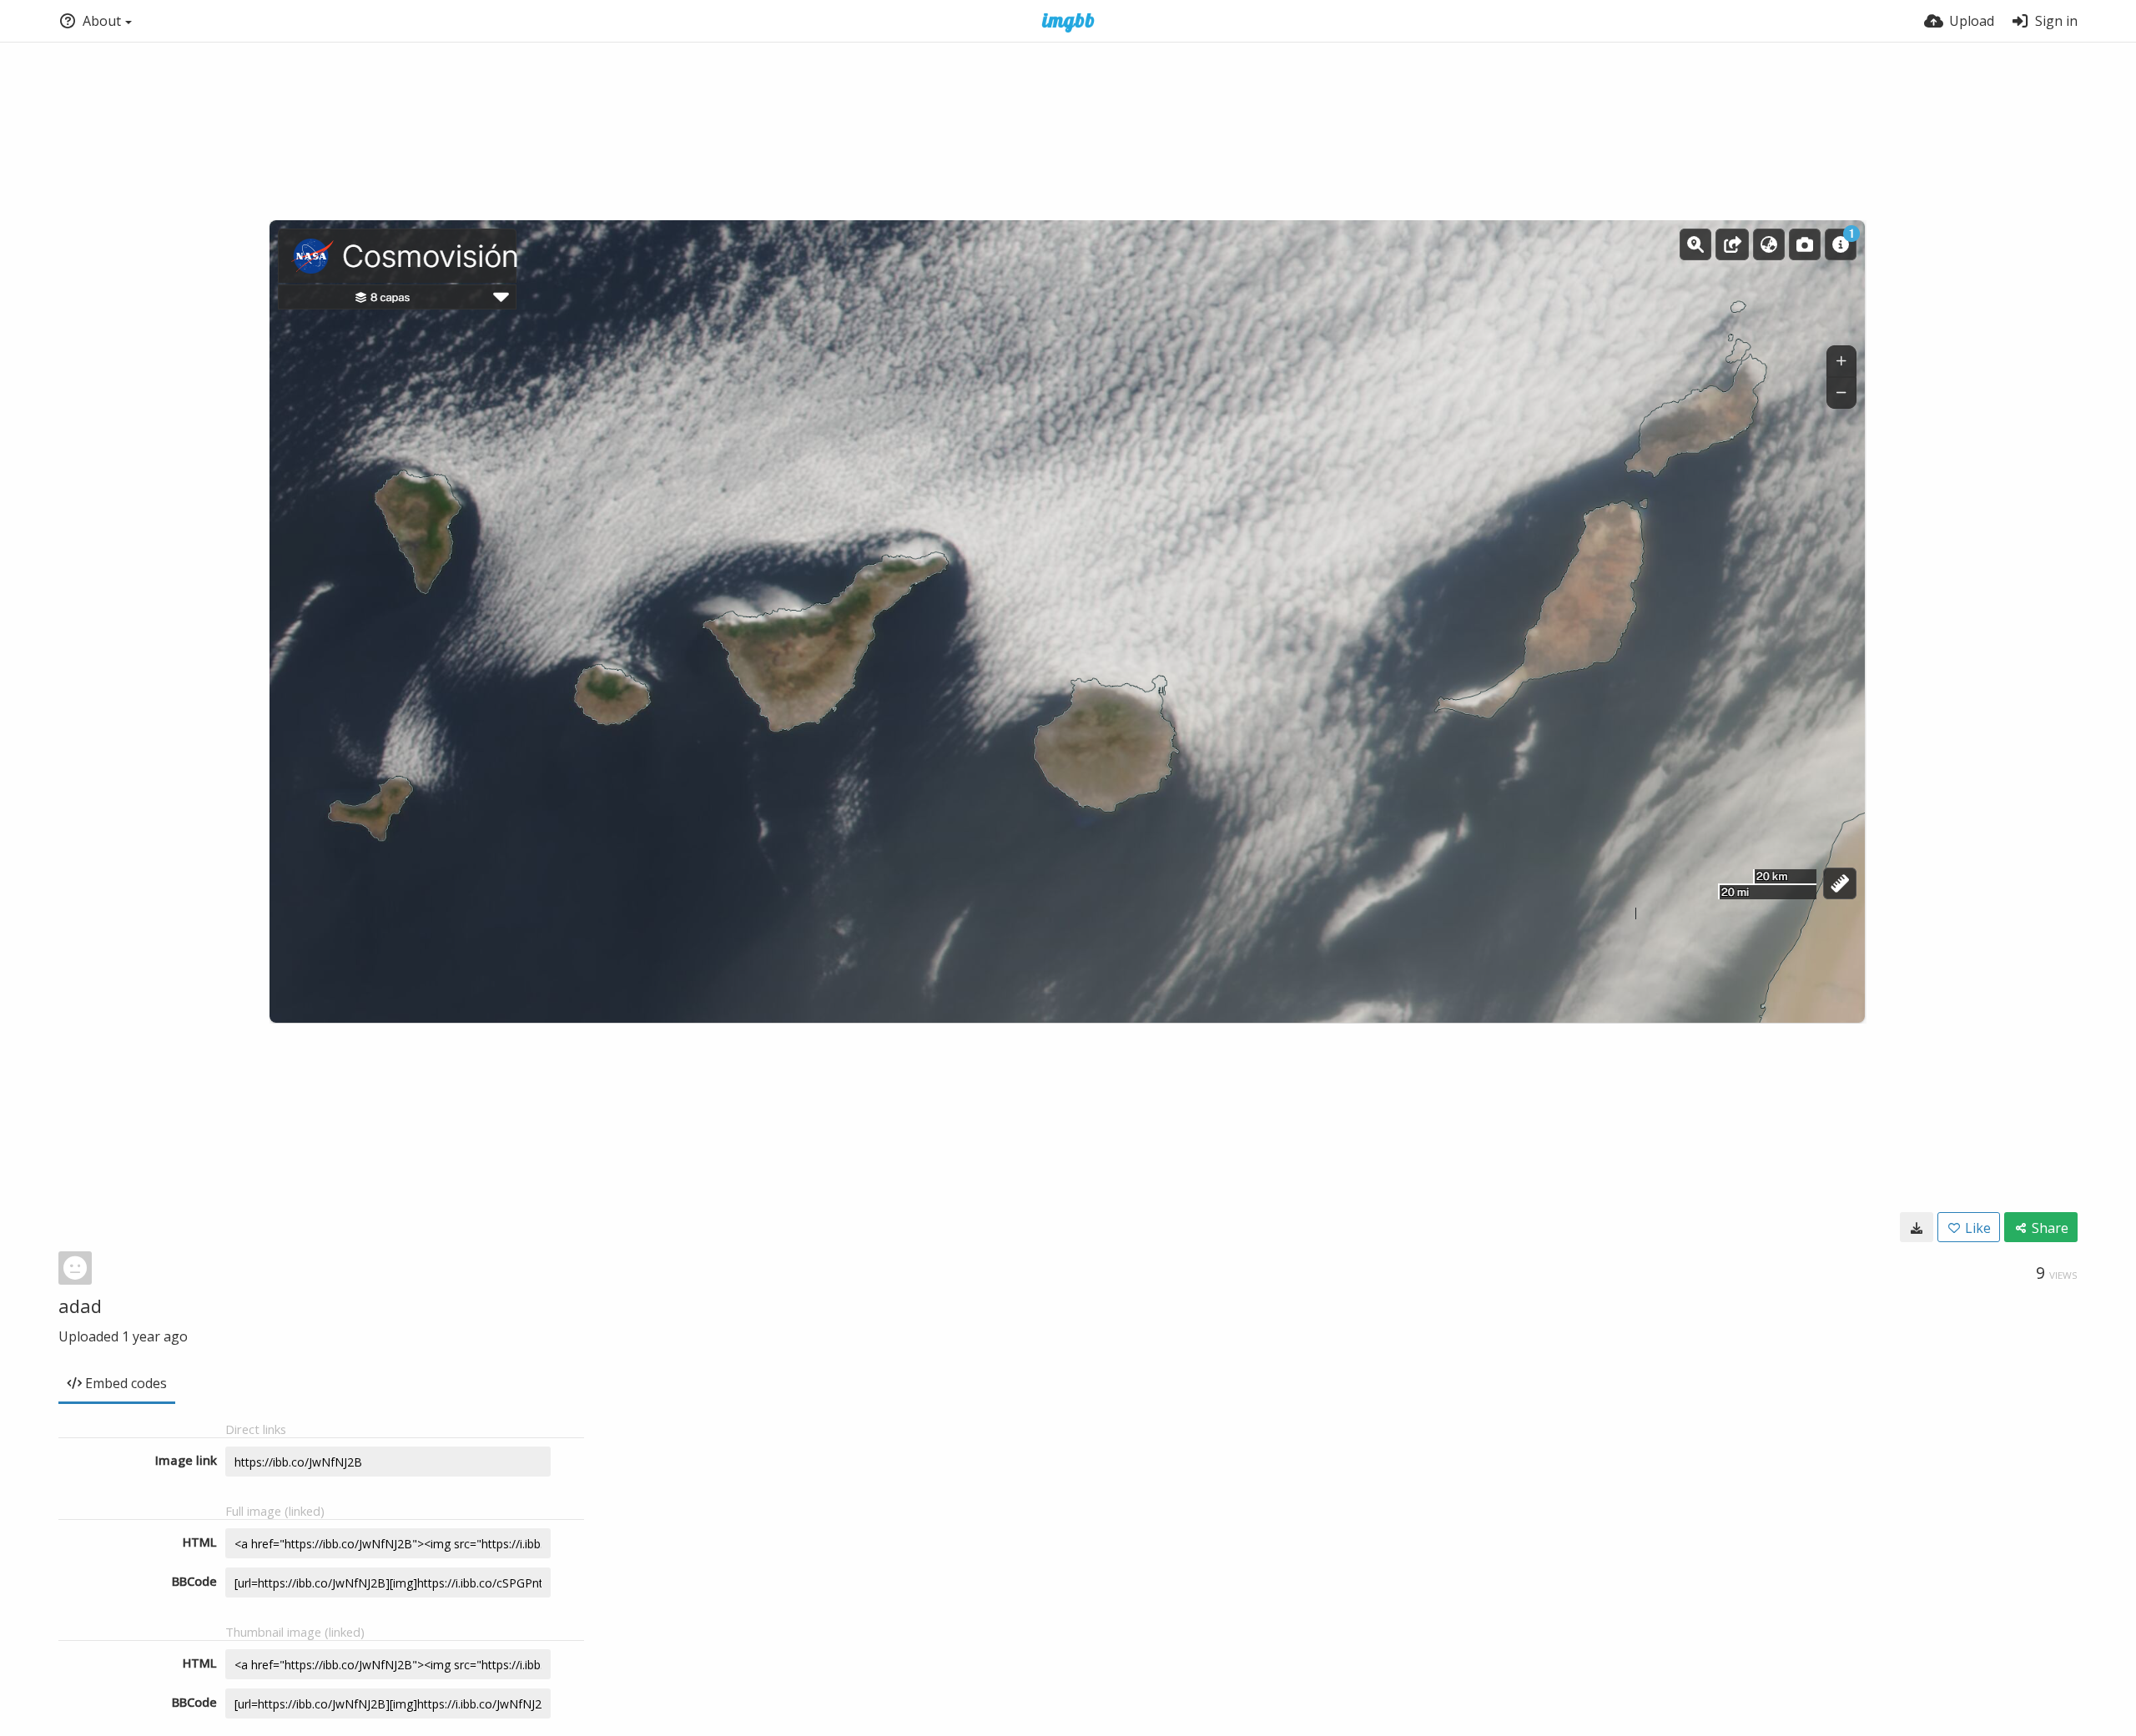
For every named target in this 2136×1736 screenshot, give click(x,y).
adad (80, 1306)
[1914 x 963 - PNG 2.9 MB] (1917, 1227)
